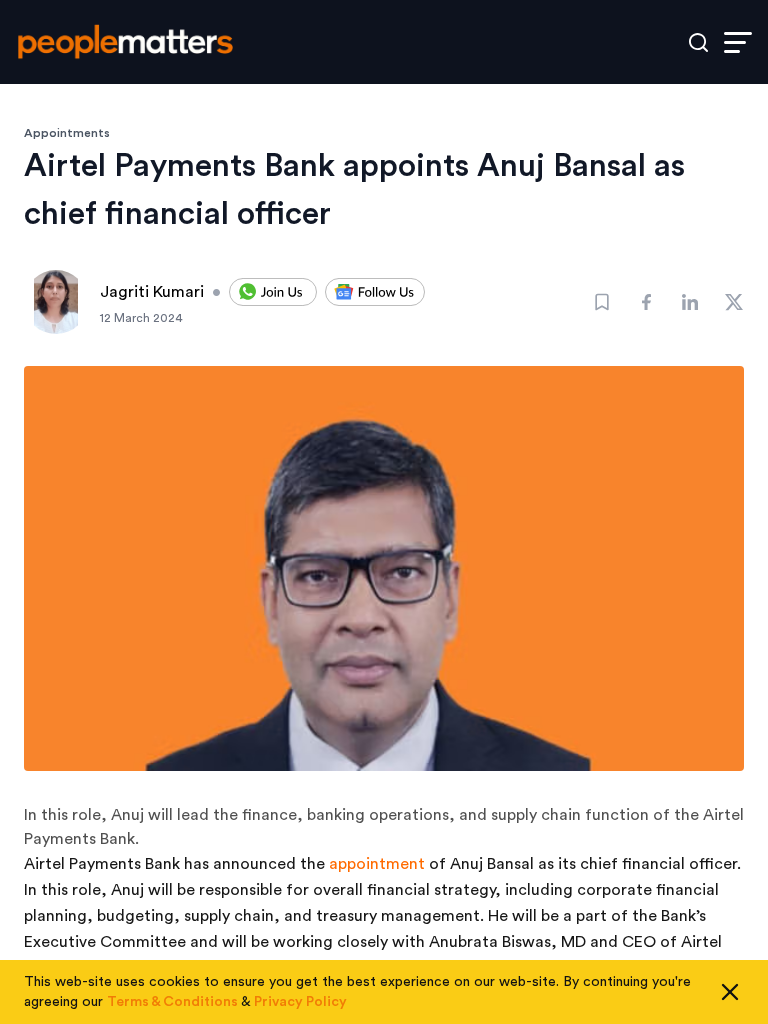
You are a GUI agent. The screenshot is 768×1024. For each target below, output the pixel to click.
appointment (377, 864)
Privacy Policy (300, 1002)
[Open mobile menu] (738, 42)
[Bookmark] (602, 302)
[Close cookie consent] (730, 992)
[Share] (646, 302)
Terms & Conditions (172, 1002)
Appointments (67, 133)
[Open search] (698, 42)
